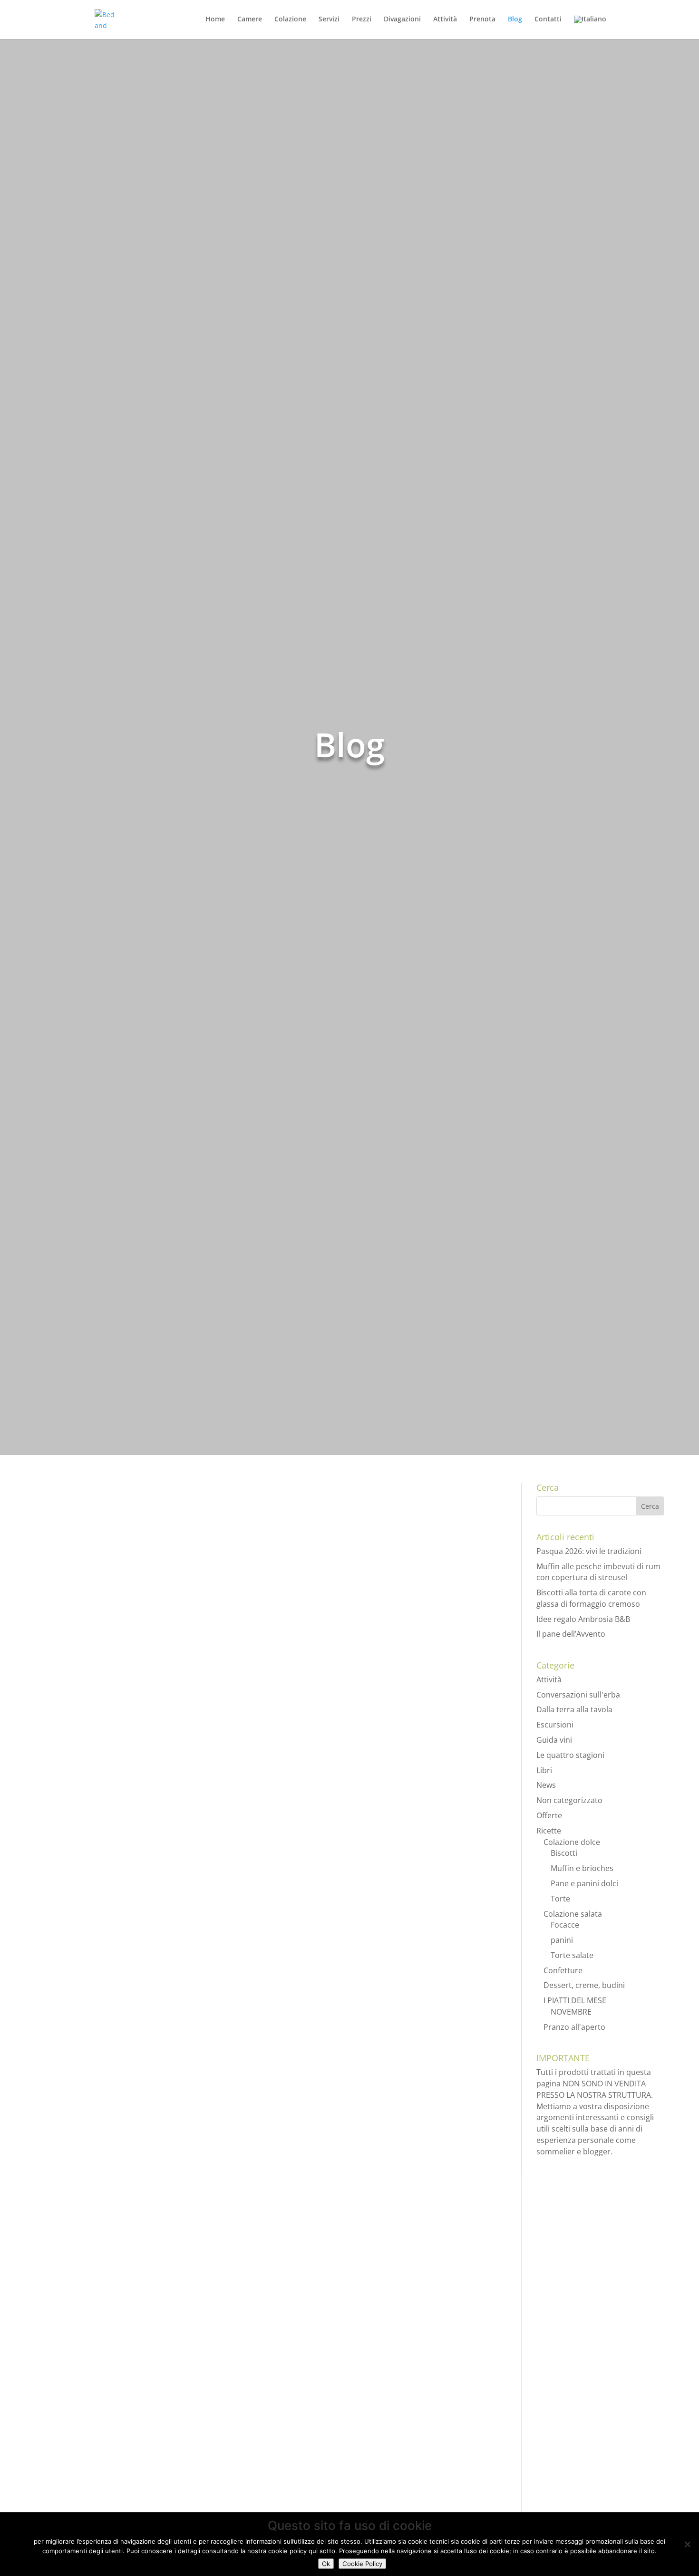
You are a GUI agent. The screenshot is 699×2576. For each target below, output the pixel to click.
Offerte (137, 1915)
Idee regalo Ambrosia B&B (108, 1897)
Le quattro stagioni (570, 1755)
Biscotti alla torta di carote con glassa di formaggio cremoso (190, 1769)
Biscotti (116, 1788)
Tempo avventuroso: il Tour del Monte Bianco (156, 2305)
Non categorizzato (569, 1800)
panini (562, 1940)
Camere (250, 19)
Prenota (482, 19)
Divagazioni (402, 19)
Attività (445, 19)
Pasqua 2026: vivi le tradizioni (117, 1516)
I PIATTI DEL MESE (575, 2000)
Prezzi (362, 19)
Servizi (329, 19)
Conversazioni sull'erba (578, 1695)
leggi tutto (62, 1571)
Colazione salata (573, 1914)
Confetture (563, 1970)
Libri (544, 1770)
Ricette (115, 1667)
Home (215, 19)
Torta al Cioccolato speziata (111, 2161)
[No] (687, 2544)
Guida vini (554, 1740)
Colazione (290, 19)
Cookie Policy (362, 2564)
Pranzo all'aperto (574, 2027)
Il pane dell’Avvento (92, 2029)
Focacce (565, 1925)
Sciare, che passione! (95, 2448)
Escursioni (119, 2323)
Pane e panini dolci (220, 2047)
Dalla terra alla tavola (574, 1709)
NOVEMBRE (571, 2012)
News (112, 1535)
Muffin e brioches (226, 1667)
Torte (204, 2179)
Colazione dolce (161, 1667)
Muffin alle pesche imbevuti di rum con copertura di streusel (192, 1649)
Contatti (548, 19)
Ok (326, 2564)
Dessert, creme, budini (584, 1985)
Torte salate (572, 1955)
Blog (515, 19)
